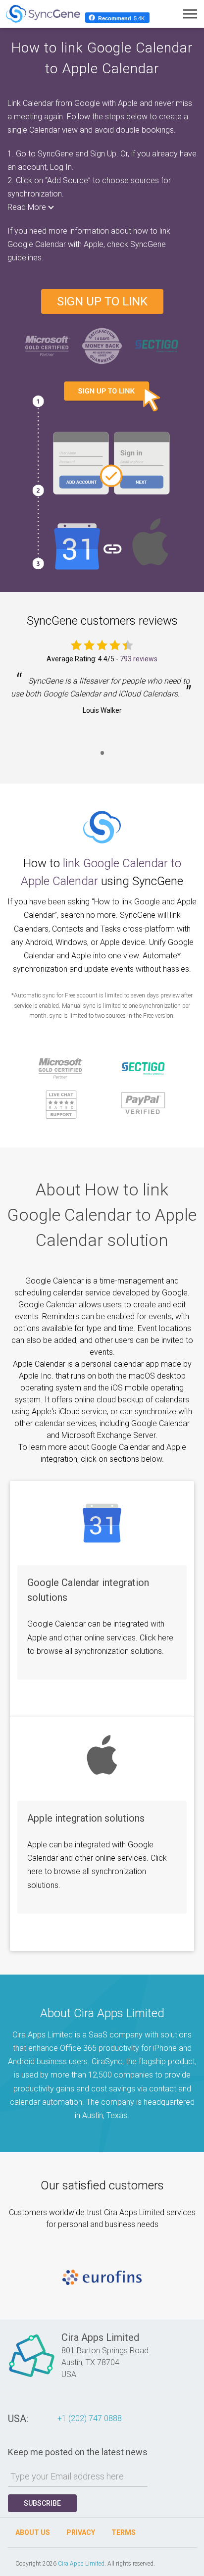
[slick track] (102, 2278)
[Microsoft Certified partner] (48, 345)
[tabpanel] (102, 703)
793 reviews (139, 659)
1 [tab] (102, 759)
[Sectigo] (156, 345)
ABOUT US (33, 2532)
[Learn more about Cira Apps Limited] (32, 2377)
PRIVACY (81, 2532)
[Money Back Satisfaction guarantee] (102, 345)
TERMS (124, 2532)
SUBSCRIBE (42, 2503)
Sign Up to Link (102, 301)
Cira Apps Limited (81, 2564)
